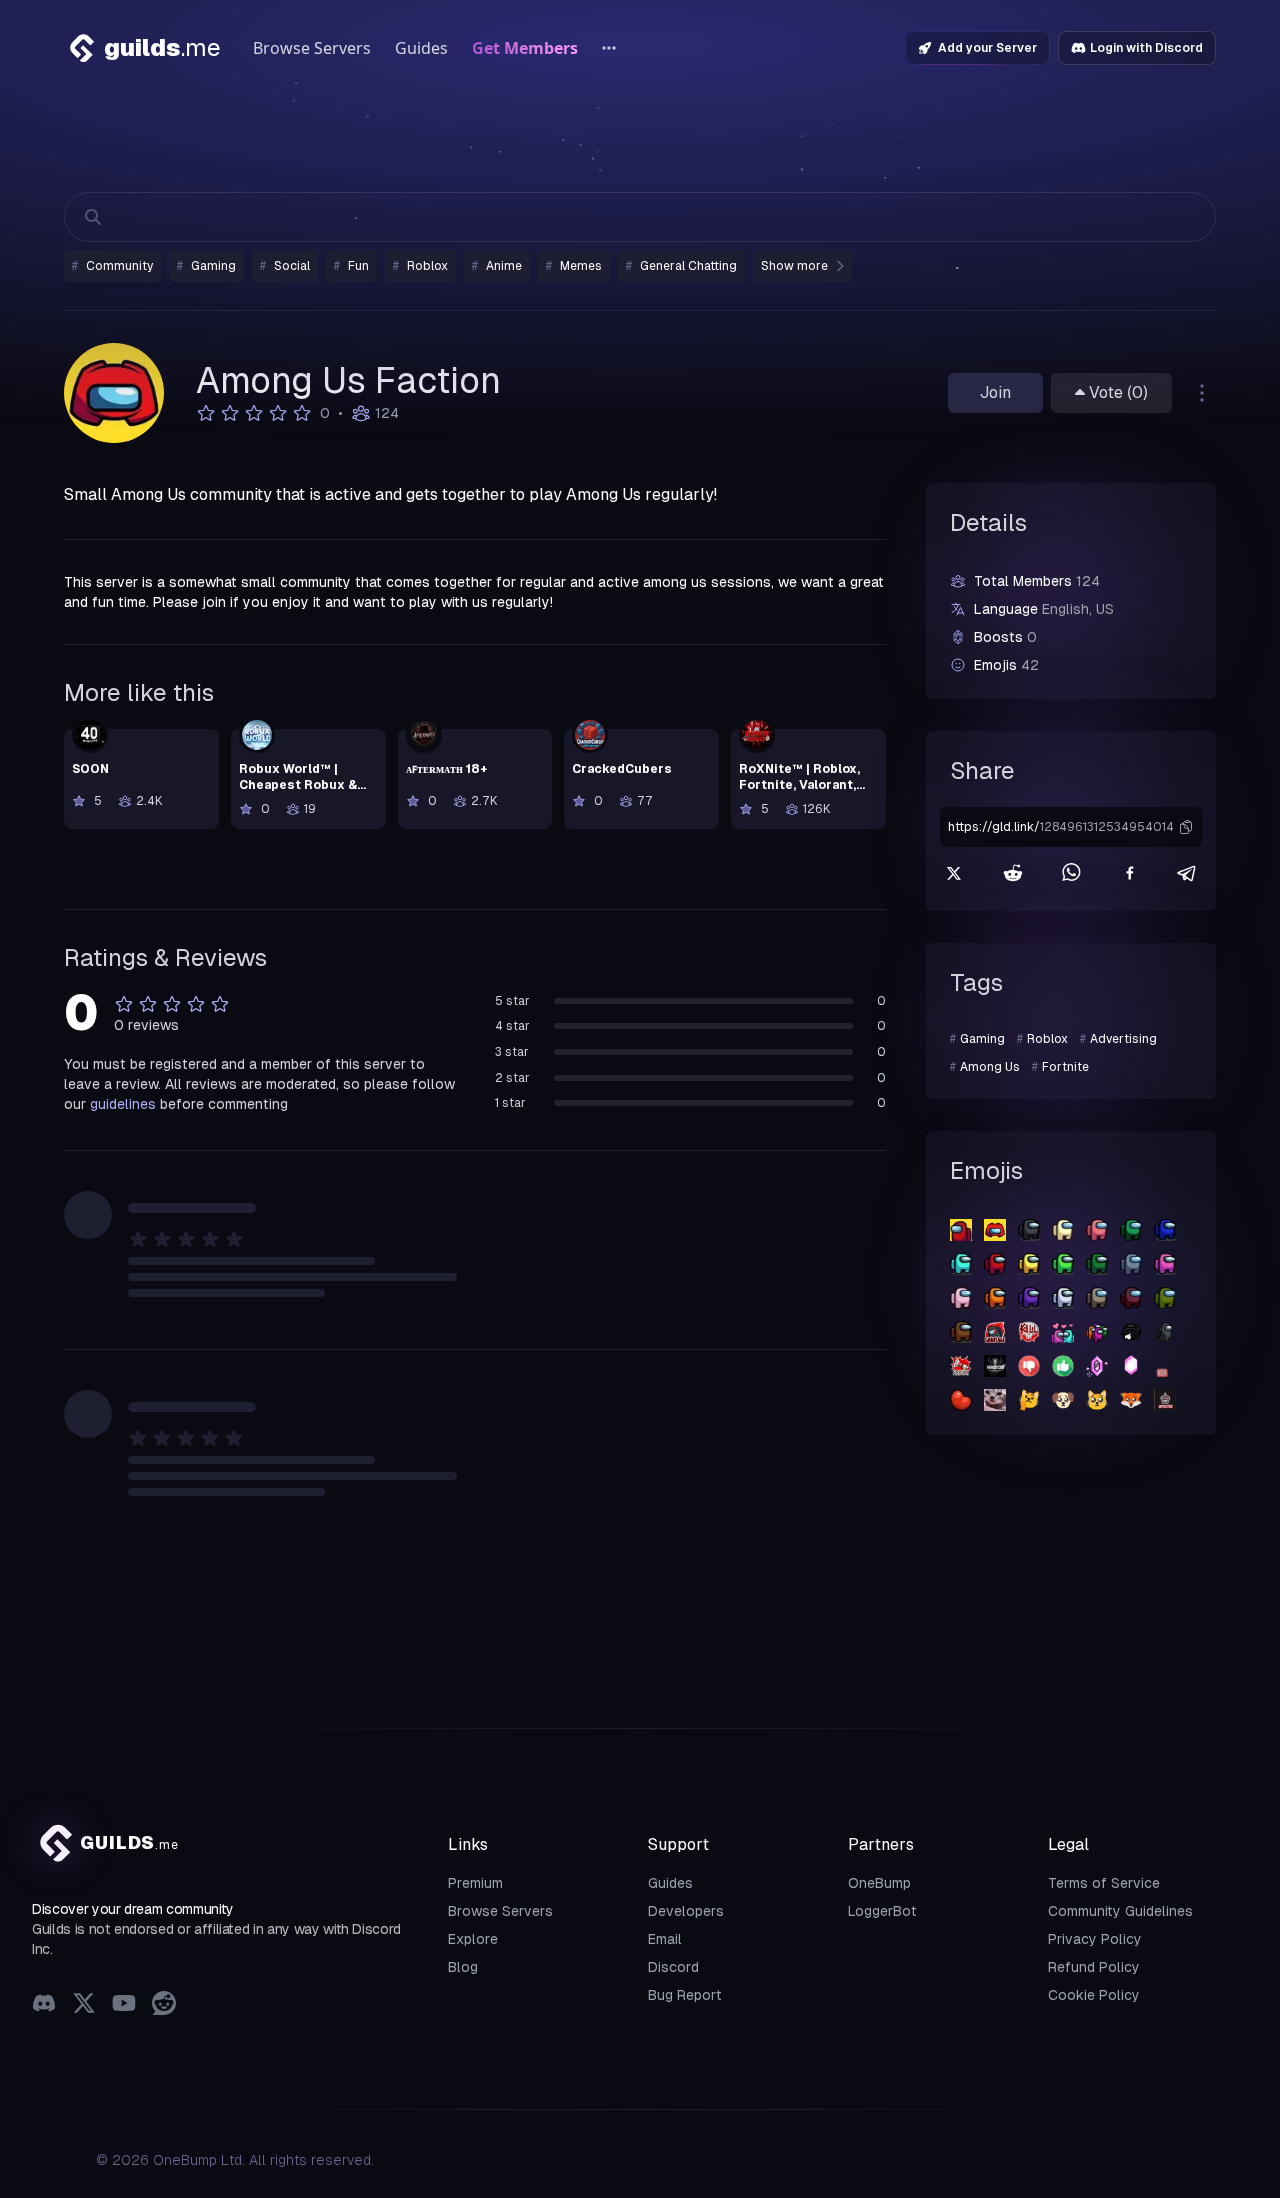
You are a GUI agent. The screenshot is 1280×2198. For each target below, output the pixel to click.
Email (665, 1939)
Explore (473, 1939)
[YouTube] (124, 2005)
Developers (686, 1911)
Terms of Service (1104, 1883)
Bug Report (685, 1995)
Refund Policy (1094, 1967)
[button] (1186, 827)
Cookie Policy (1094, 1995)
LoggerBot (882, 1911)
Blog (463, 1967)
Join (995, 392)
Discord (673, 1967)
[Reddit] (164, 2005)
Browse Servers (312, 48)
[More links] (609, 48)
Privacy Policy (1095, 1939)
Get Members (525, 48)
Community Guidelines (1120, 1911)
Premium (475, 1883)
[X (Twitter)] (84, 2005)
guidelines (123, 1104)
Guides (421, 48)
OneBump (879, 1883)
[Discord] (44, 2005)
